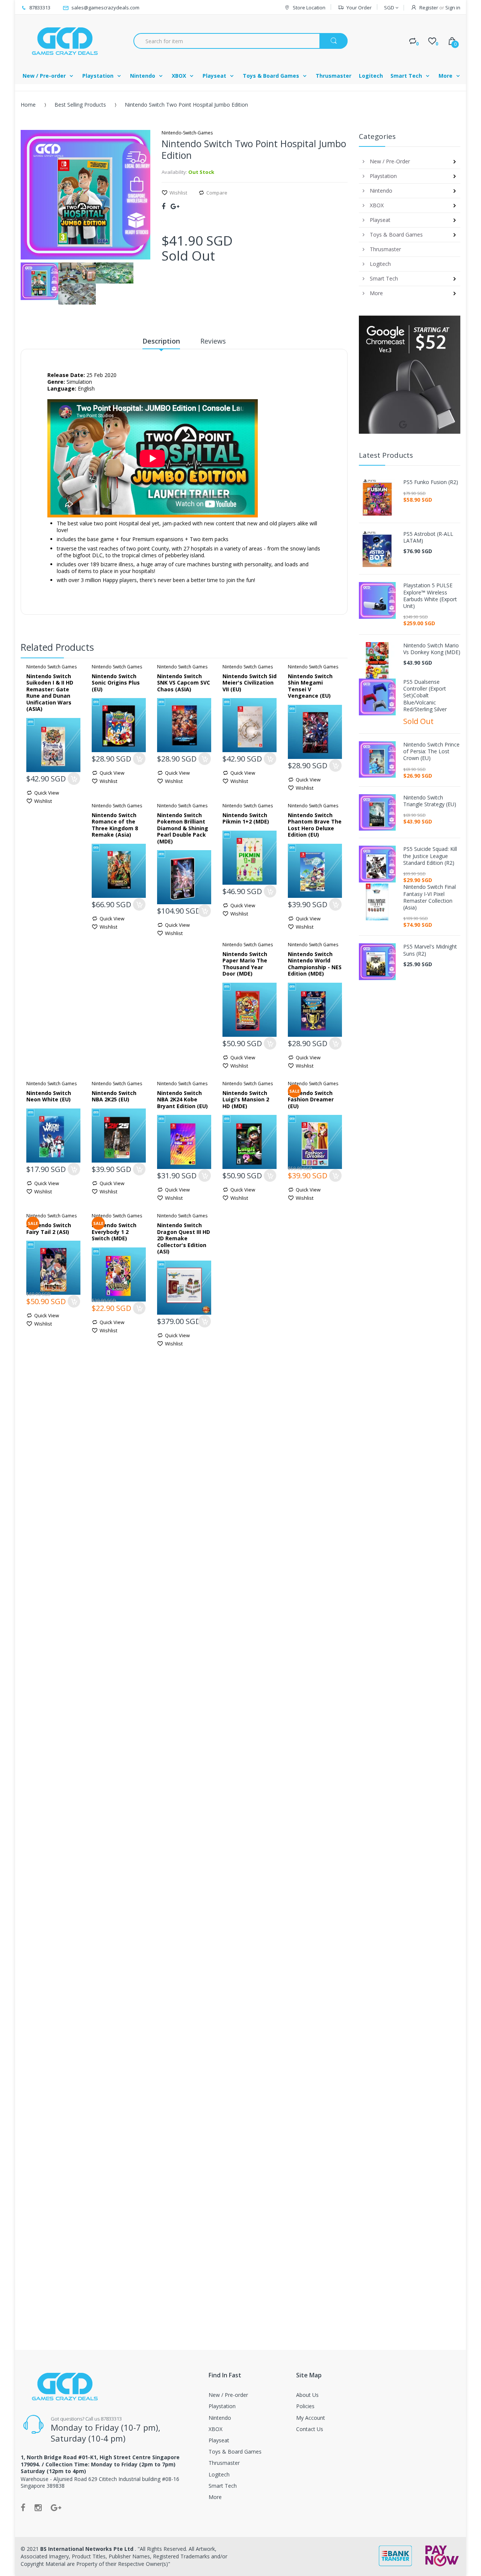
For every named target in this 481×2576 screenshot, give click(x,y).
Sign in (453, 8)
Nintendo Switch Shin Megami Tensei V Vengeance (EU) (310, 686)
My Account (311, 2418)
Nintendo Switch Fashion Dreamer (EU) (311, 1099)
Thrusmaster (224, 2463)
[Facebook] (163, 206)
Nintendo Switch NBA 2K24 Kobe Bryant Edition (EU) (182, 1099)
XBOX (216, 2429)
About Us (307, 2395)
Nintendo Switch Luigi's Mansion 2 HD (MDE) (246, 1099)
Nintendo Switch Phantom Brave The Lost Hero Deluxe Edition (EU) (315, 825)
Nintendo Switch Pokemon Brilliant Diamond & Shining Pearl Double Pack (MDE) (183, 828)
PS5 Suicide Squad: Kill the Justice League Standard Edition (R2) (430, 856)
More (215, 2497)
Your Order (359, 8)
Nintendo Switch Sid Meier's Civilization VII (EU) (250, 683)
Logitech (219, 2474)
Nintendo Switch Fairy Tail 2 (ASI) (49, 1228)
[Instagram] (38, 2507)
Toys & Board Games (235, 2452)
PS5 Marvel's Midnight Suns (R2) (430, 950)
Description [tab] (161, 341)
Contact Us (310, 2429)
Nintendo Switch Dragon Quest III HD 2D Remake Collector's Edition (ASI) (184, 1238)
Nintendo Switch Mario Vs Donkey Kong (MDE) (432, 649)
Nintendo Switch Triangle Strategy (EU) (430, 801)
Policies (305, 2406)
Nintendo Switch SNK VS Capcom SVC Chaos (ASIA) (184, 683)
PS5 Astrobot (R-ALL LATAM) (428, 537)
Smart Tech (223, 2486)
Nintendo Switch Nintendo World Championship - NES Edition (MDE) (315, 964)
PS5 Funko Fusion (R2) (431, 482)
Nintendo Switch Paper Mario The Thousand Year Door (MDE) (245, 964)
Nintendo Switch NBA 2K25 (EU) (114, 1096)
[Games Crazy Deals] (64, 41)
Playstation (222, 2406)
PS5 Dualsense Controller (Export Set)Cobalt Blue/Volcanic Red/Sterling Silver (425, 696)
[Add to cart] (74, 779)
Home (28, 105)
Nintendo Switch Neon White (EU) (49, 1096)
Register (429, 8)
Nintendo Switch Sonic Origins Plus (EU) (116, 683)
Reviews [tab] (213, 341)
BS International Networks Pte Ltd (88, 2549)
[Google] (175, 206)
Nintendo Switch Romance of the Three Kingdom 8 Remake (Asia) (115, 825)
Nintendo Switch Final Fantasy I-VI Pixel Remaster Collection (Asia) (430, 897)
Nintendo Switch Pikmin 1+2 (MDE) (246, 818)
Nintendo (220, 2418)
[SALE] (315, 1141)
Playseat (219, 2440)
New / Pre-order (228, 2395)
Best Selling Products (80, 105)
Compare (217, 193)
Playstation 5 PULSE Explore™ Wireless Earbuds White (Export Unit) (430, 596)
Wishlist (178, 193)
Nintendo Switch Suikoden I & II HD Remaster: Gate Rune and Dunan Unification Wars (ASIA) (50, 693)
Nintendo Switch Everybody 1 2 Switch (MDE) (114, 1232)
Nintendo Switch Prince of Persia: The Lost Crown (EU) (431, 751)
